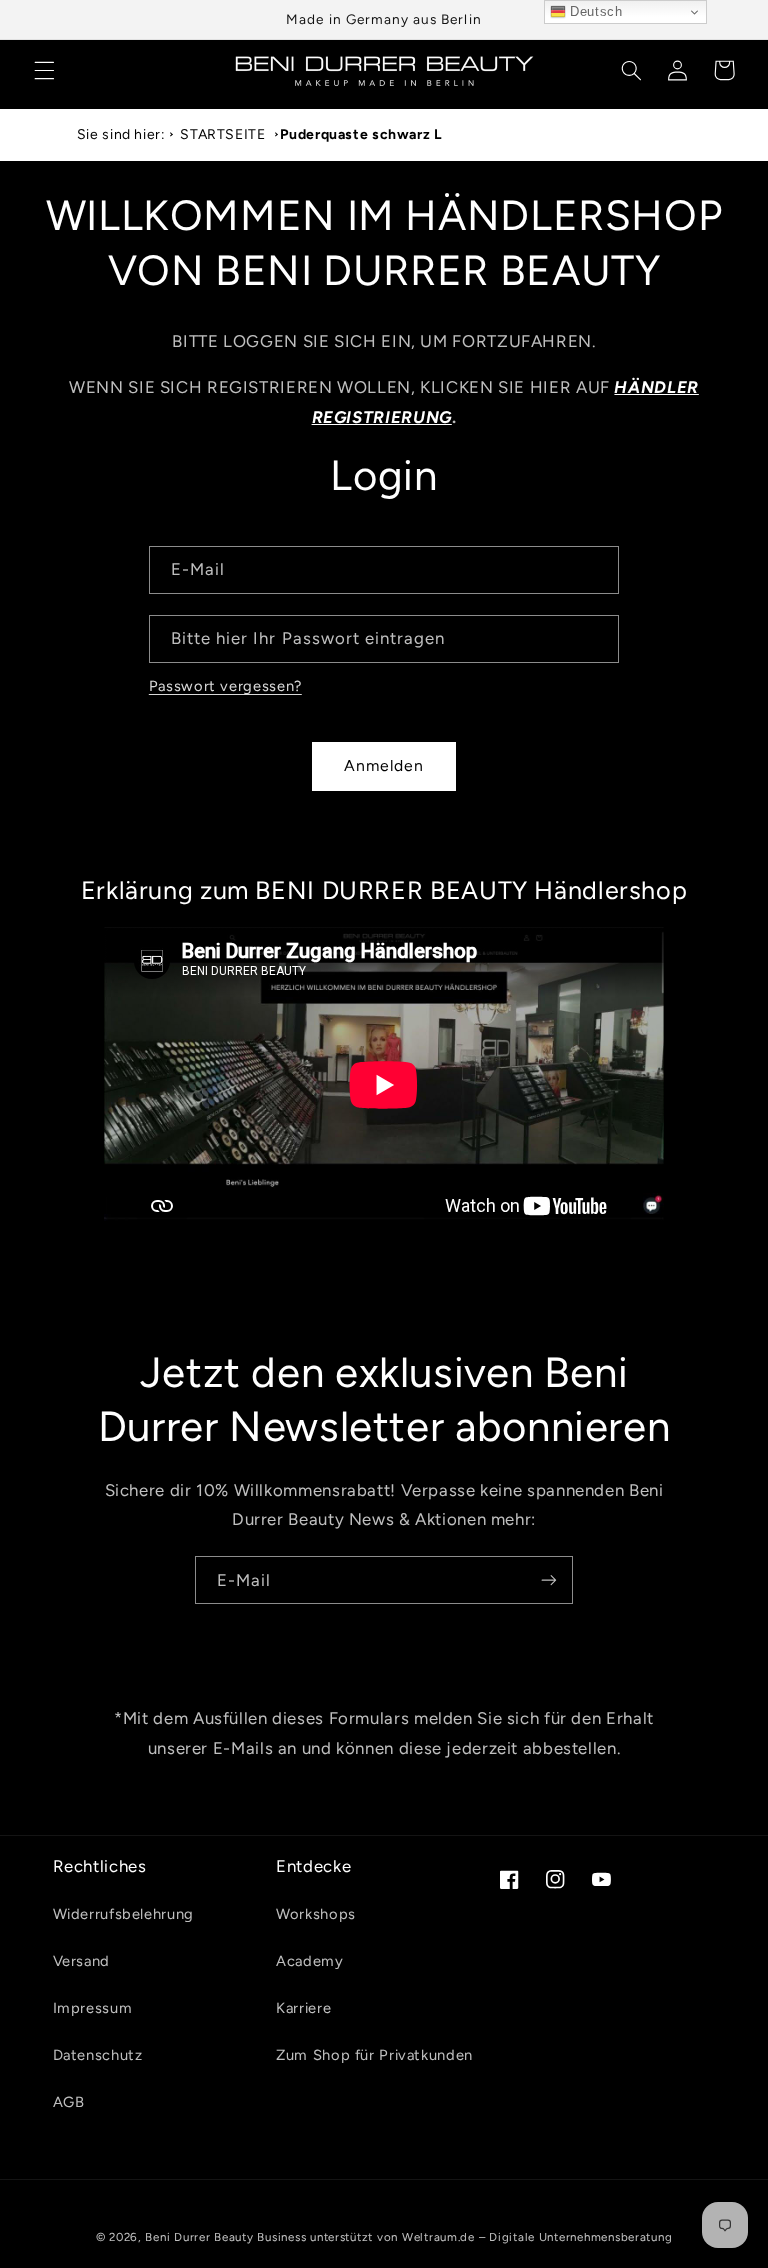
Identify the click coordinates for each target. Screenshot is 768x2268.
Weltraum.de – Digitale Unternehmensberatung (537, 2237)
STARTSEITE (222, 134)
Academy (309, 1961)
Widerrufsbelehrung (123, 1914)
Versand (81, 1961)
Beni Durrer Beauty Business (225, 2237)
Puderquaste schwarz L (361, 134)
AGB (69, 2102)
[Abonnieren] (549, 1580)
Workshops (316, 1914)
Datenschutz (98, 2055)
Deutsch (594, 11)
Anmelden (384, 765)
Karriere (303, 2008)
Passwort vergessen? (225, 686)
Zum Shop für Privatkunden (374, 2055)
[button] (44, 70)
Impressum (93, 2008)
